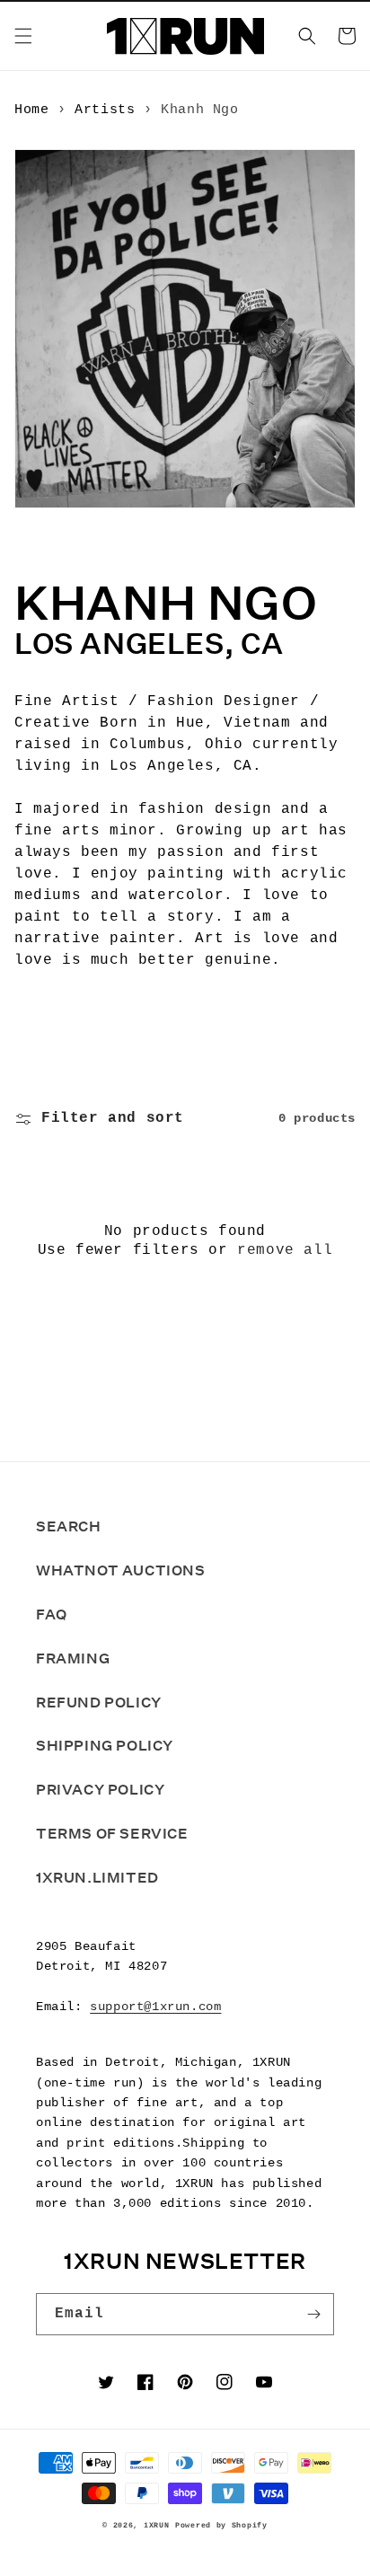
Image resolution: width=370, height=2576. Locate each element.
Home (31, 110)
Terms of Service (112, 1834)
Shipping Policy (105, 1746)
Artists (105, 110)
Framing (73, 1659)
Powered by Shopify (221, 2526)
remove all (285, 1250)
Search (69, 1526)
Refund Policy (99, 1703)
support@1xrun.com (155, 2007)
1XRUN (157, 2526)
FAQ (52, 1614)
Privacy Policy (100, 1790)
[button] (23, 36)
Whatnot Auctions (121, 1570)
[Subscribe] (313, 2314)
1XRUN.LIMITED (97, 1878)
